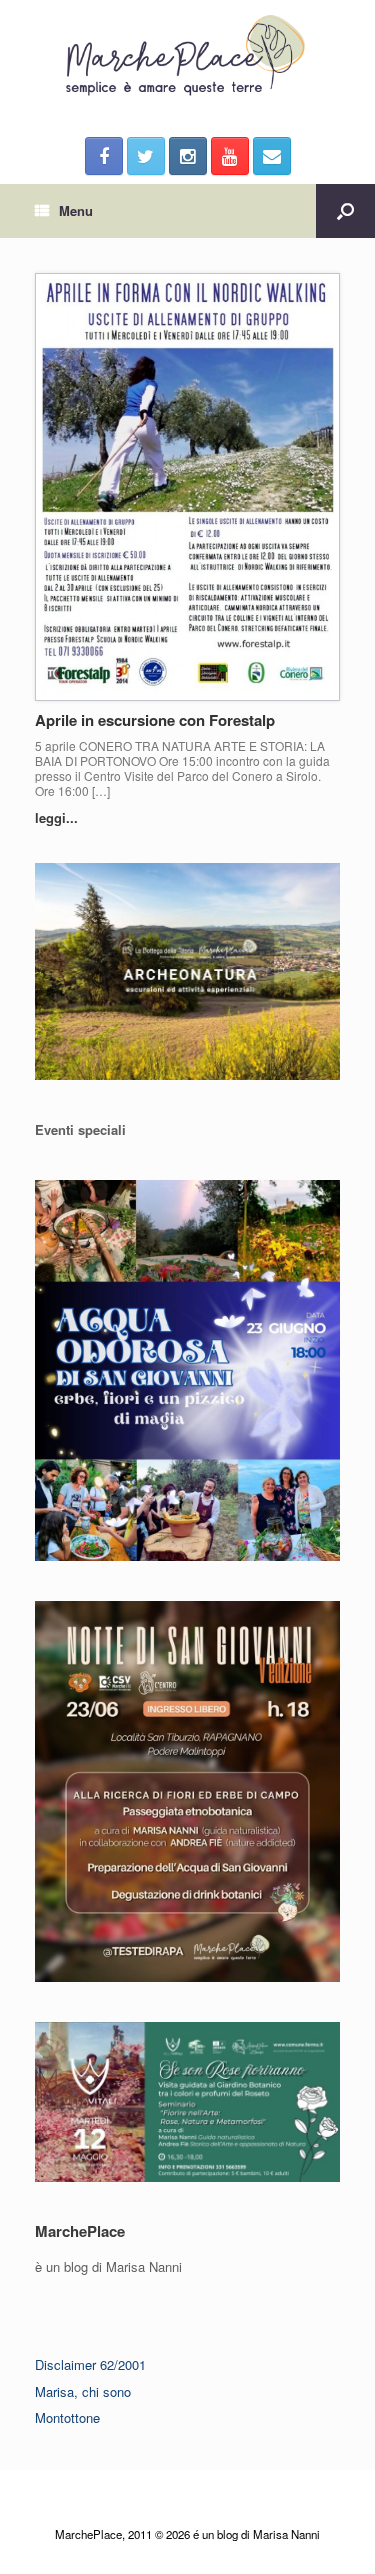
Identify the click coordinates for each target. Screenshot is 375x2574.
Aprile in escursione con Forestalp (155, 720)
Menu (76, 210)
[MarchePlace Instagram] (188, 156)
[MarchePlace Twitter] (146, 156)
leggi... (58, 817)
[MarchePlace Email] (272, 156)
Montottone (67, 2417)
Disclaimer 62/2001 (90, 2364)
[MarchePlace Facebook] (104, 156)
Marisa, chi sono (83, 2391)
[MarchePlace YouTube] (230, 156)
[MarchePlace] (187, 56)
